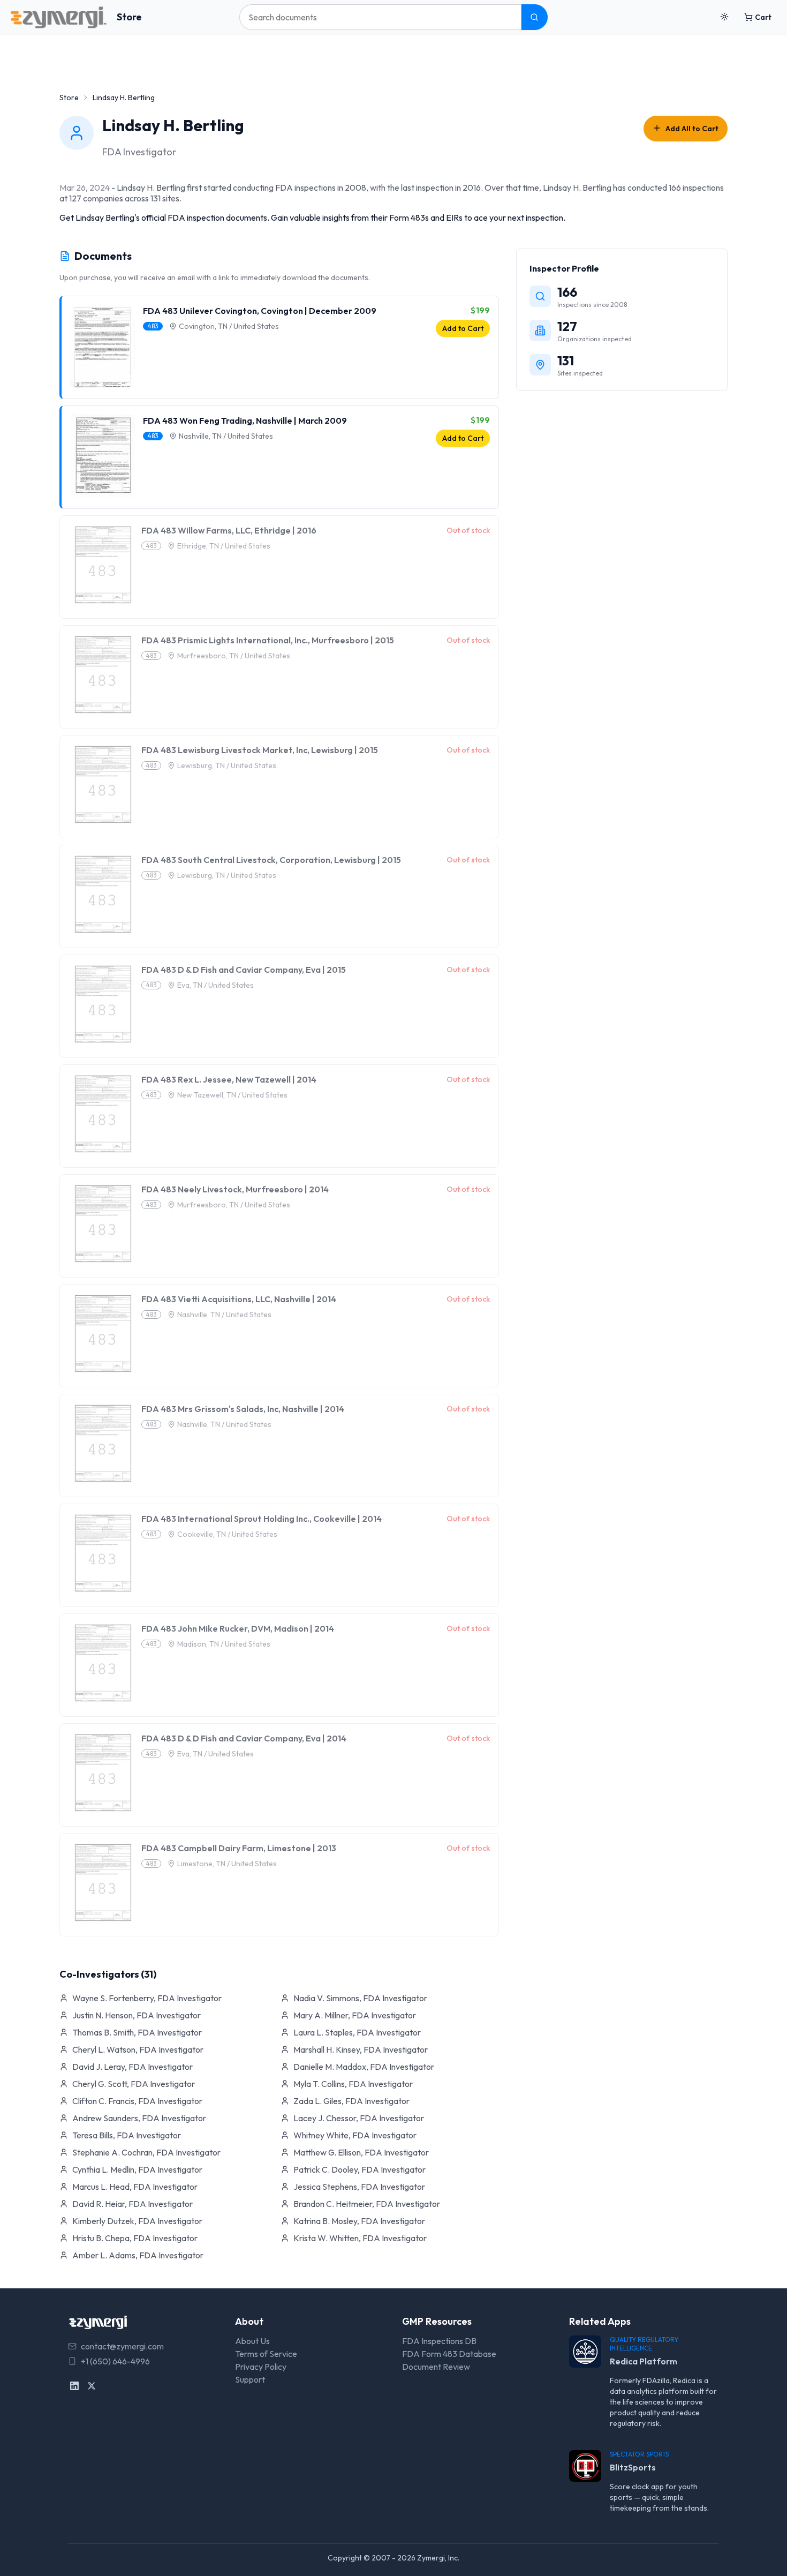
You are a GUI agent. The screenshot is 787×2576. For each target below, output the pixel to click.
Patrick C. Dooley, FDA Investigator (360, 2169)
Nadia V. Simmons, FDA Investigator (360, 1998)
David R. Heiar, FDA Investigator (133, 2204)
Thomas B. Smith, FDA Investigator (137, 2032)
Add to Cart (463, 328)
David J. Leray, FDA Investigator (133, 2067)
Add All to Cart (692, 129)
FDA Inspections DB (439, 2341)
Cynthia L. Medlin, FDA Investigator (137, 2169)
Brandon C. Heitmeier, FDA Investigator (367, 2204)
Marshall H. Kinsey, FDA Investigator (361, 2049)
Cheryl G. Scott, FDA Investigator (134, 2084)
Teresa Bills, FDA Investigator (127, 2135)
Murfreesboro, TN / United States (234, 656)
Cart (763, 17)
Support (250, 2379)
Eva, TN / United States (215, 985)
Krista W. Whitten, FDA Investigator (360, 2238)
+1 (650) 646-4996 (115, 2361)
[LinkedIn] (74, 2386)
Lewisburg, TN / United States (227, 765)
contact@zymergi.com (122, 2346)
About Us (252, 2341)
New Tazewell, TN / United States (232, 1095)
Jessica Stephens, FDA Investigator (359, 2187)
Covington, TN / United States (229, 326)
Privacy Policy (261, 2367)
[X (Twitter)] (92, 2386)
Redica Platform (644, 2361)
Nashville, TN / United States (226, 436)
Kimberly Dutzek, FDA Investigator (137, 2221)
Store (129, 17)
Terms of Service (266, 2354)
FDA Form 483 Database (449, 2354)
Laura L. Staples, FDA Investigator (357, 2032)
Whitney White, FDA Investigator (355, 2135)
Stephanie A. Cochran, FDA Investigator (146, 2152)
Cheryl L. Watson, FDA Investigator (138, 2049)
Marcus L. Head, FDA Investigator (135, 2187)
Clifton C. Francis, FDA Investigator (137, 2101)
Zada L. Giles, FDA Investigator (351, 2101)
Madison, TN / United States (224, 1644)
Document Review (436, 2367)
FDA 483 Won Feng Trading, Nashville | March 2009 (245, 420)
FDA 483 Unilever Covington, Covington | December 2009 (260, 311)
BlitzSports (633, 2467)
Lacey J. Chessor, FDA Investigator (359, 2118)
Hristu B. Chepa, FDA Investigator (135, 2238)
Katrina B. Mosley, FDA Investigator (359, 2221)
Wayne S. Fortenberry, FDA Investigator (147, 1998)
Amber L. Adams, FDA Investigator (138, 2255)
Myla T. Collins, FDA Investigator (353, 2084)
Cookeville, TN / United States (227, 1534)
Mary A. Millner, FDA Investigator (355, 2015)
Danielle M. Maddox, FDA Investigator (364, 2067)
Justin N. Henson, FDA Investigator (137, 2015)
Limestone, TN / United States (227, 1864)
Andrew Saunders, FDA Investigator (139, 2118)
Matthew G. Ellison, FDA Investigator (361, 2152)
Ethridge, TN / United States (224, 546)
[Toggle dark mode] (724, 17)
